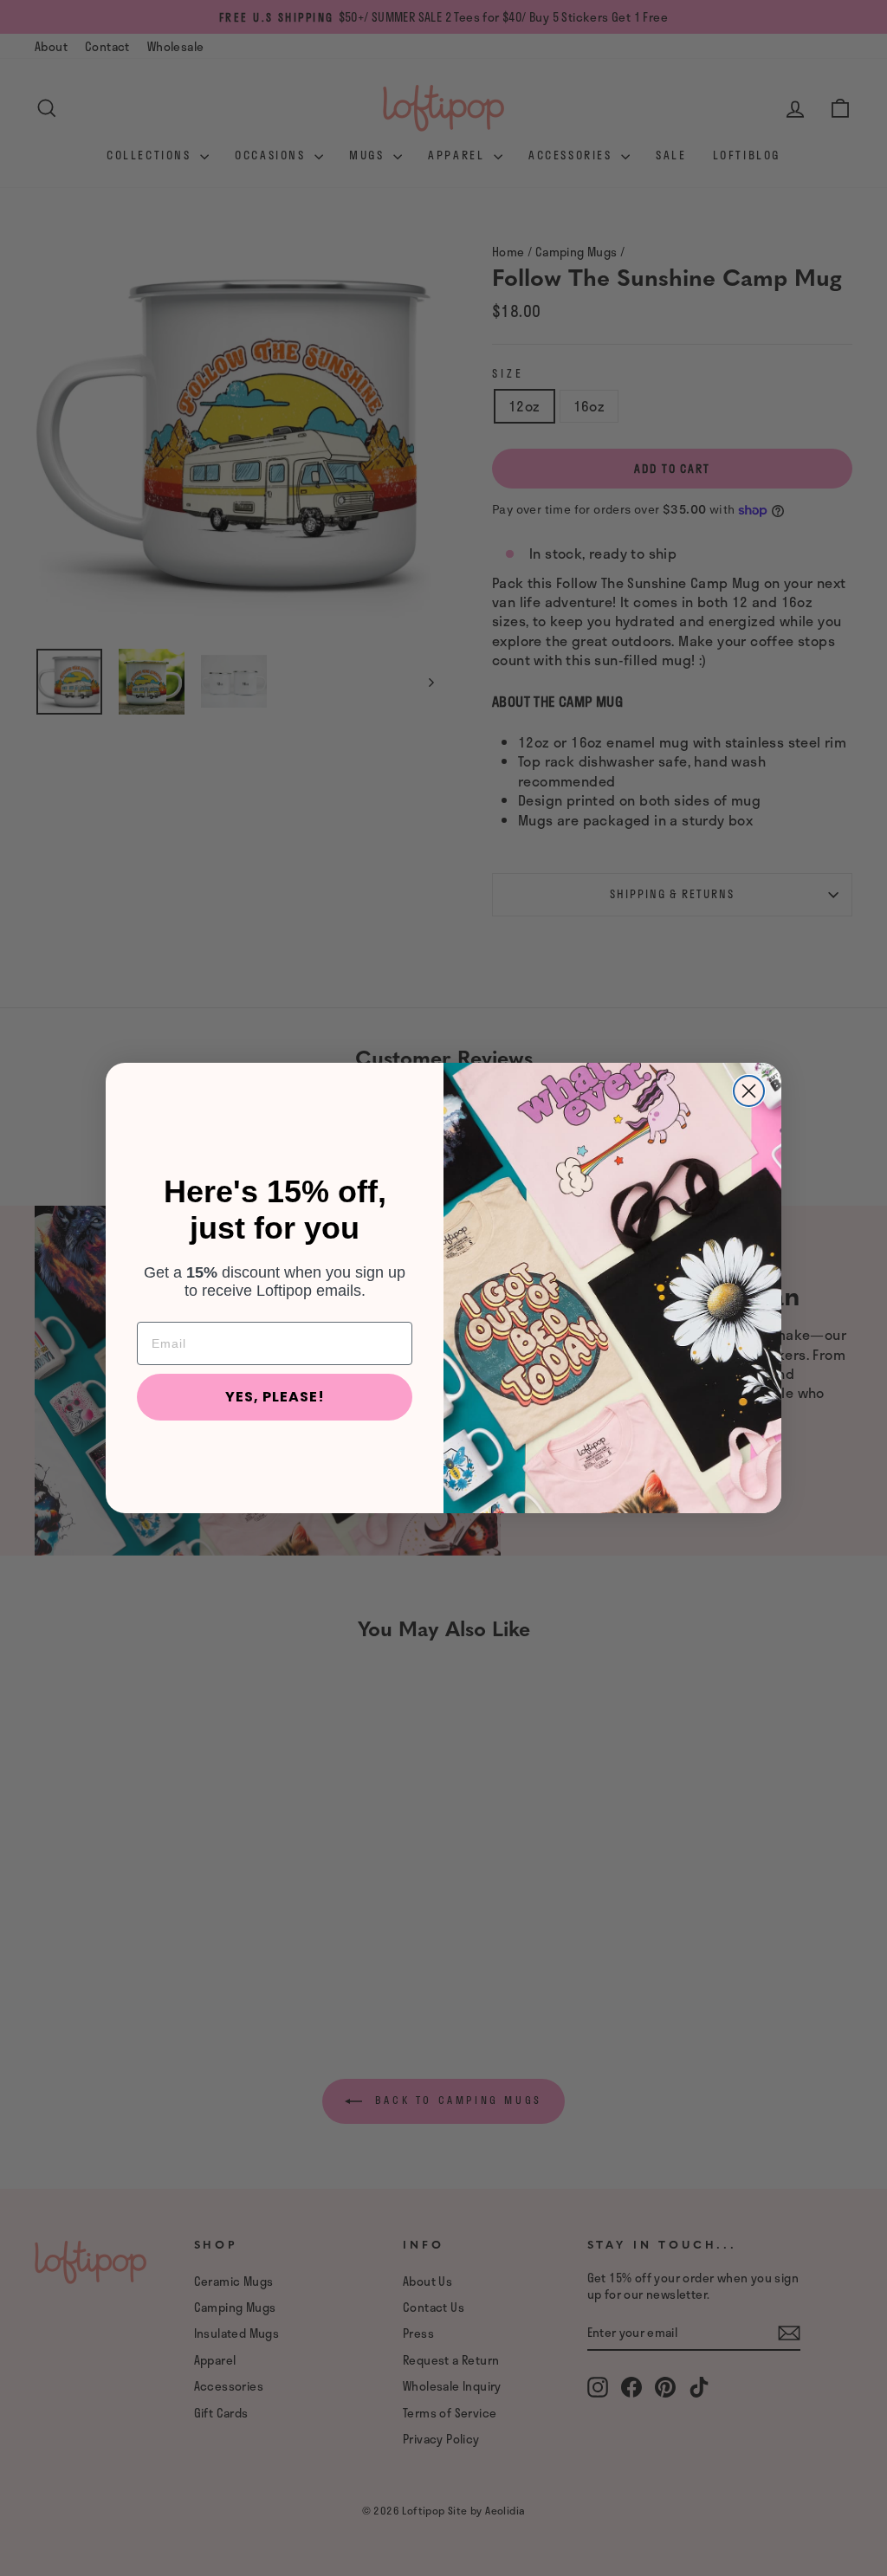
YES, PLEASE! (275, 1397)
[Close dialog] (749, 1091)
